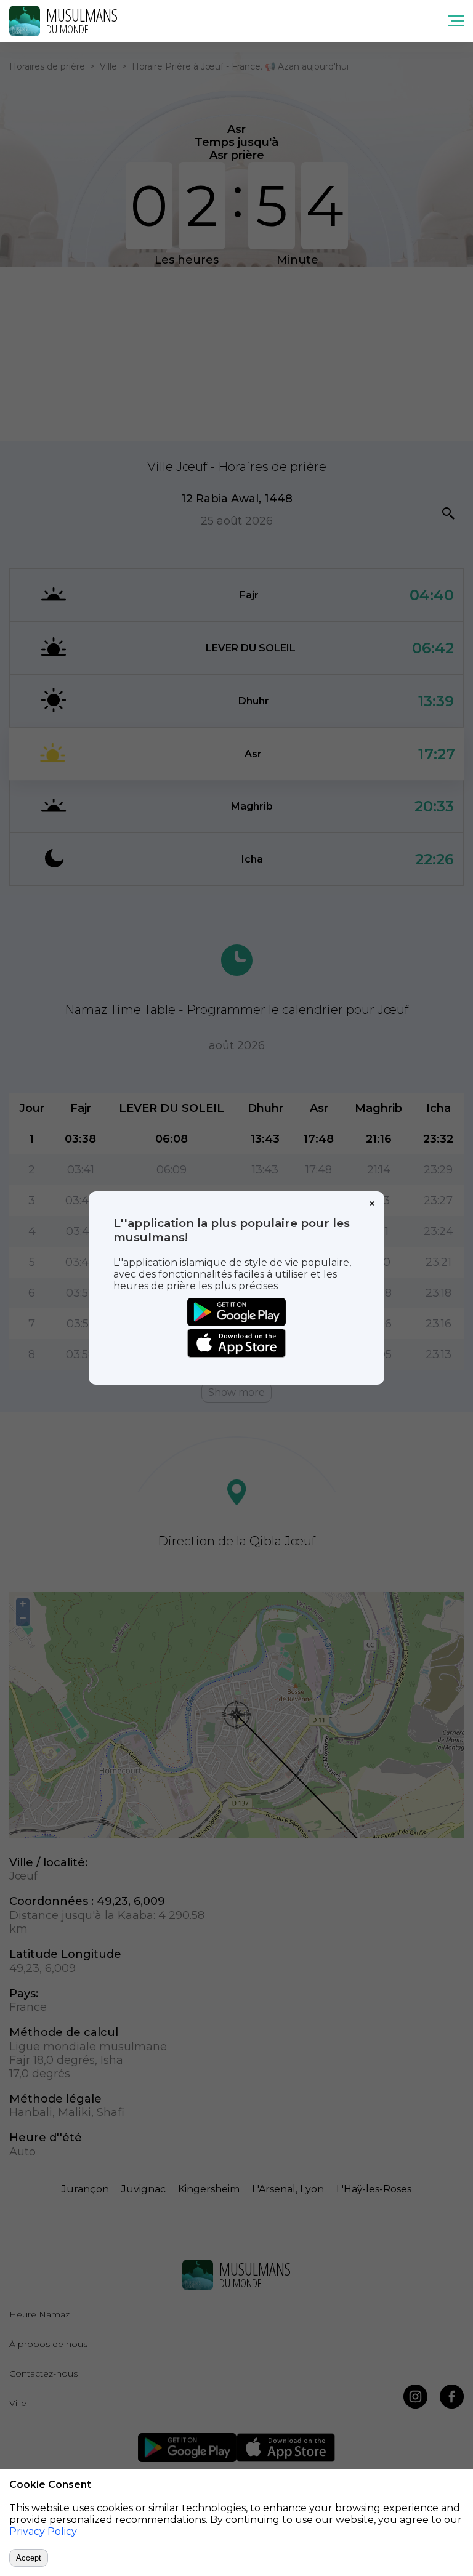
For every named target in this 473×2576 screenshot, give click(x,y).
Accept (29, 2558)
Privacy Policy (43, 2531)
